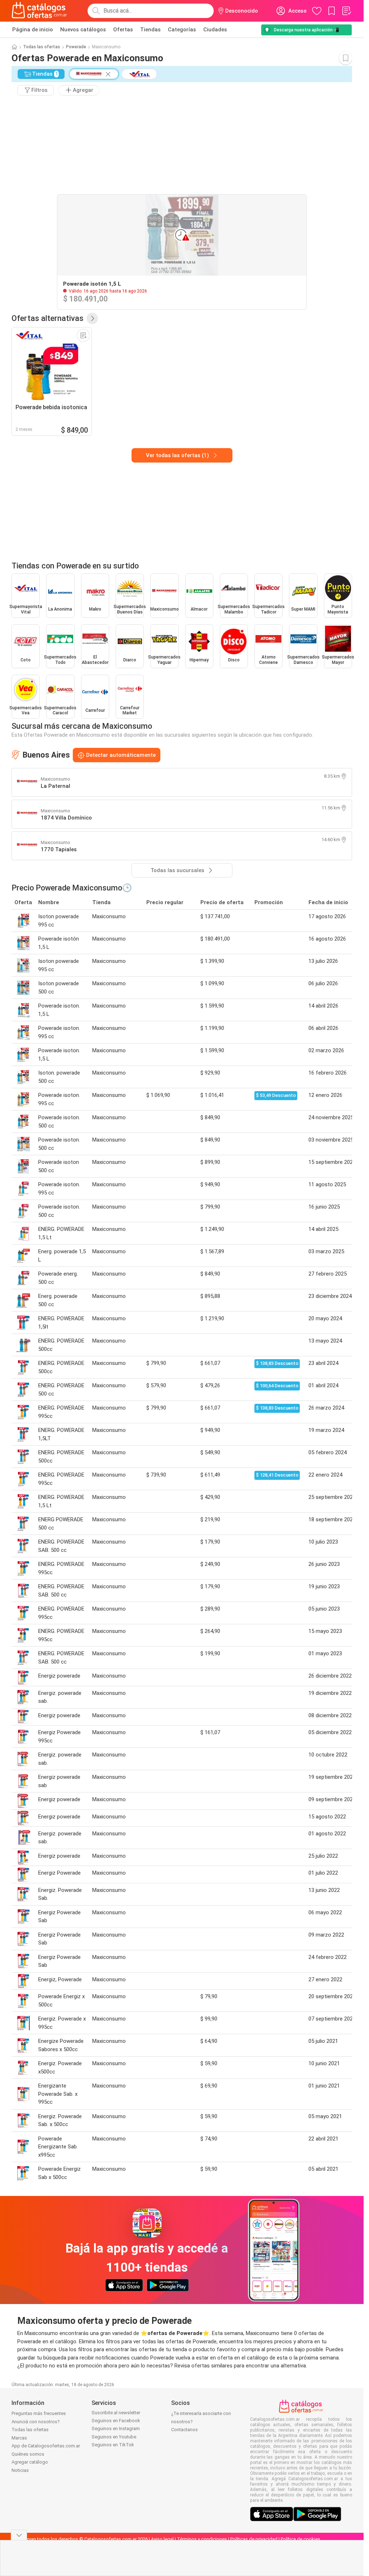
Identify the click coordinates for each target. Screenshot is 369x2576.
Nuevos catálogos (83, 30)
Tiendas (150, 30)
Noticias (20, 2470)
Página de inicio (33, 30)
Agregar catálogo (30, 2462)
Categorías (182, 30)
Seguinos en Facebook (116, 2421)
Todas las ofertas (42, 47)
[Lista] (346, 11)
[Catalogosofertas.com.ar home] (39, 11)
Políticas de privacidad (254, 2539)
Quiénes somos (28, 2454)
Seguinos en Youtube (114, 2437)
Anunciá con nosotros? (36, 2422)
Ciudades (215, 30)
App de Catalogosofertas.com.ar (46, 2446)
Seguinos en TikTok (113, 2445)
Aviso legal (162, 2539)
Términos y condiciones (202, 2539)
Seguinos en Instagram (116, 2428)
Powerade (76, 47)
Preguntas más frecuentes (39, 2413)
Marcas (19, 2438)
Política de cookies (301, 2539)
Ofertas (123, 30)
